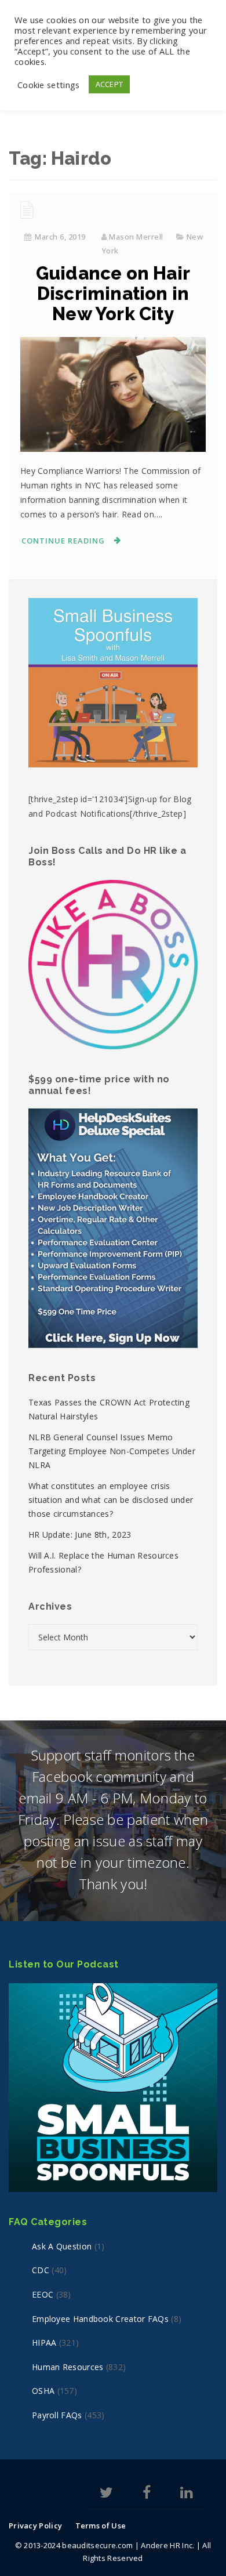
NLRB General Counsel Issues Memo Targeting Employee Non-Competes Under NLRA (112, 1451)
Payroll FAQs (57, 2415)
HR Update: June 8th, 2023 (80, 1535)
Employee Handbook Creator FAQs (100, 2319)
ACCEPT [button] (110, 84)
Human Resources (68, 2367)
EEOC (43, 2294)
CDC (41, 2270)
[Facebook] (147, 2495)
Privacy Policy (35, 2526)
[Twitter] (106, 2495)
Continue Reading (63, 541)
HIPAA (44, 2343)
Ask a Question (62, 2246)
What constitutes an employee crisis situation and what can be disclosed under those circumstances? (111, 1500)
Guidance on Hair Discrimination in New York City (113, 294)
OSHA (43, 2391)
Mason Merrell (136, 237)
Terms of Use (101, 2526)
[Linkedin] (186, 2495)
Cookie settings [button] (49, 85)
